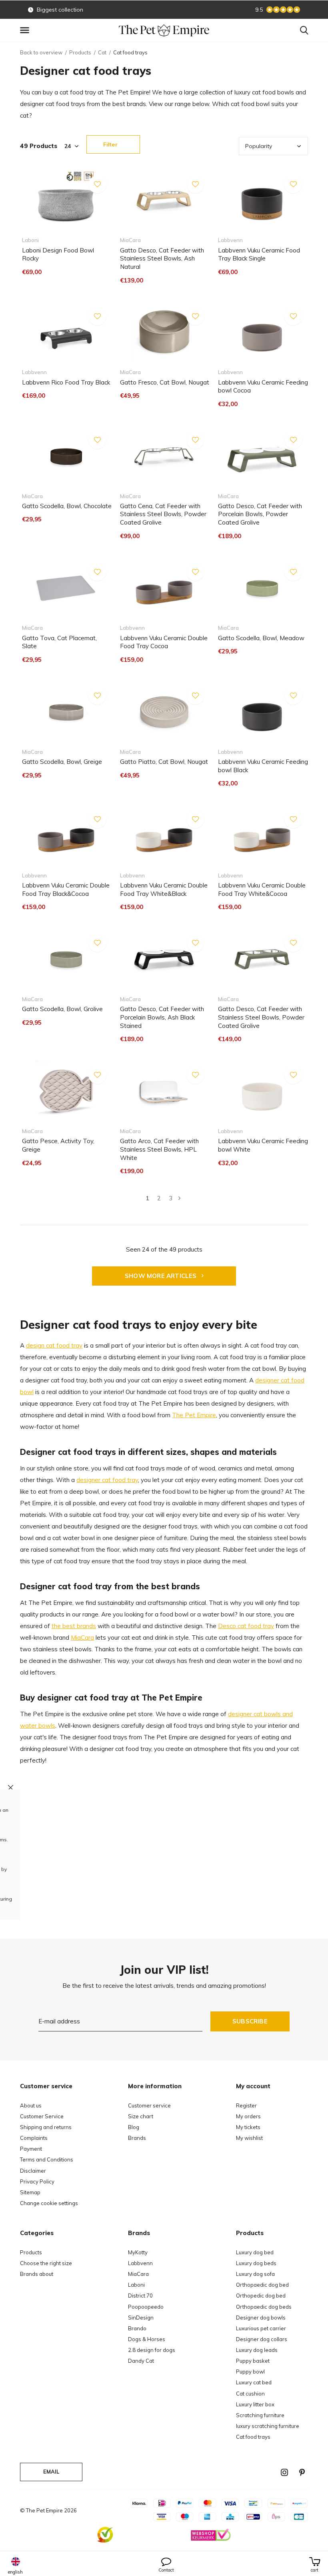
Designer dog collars (262, 2339)
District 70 (140, 2296)
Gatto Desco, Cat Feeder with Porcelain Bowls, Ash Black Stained (162, 1017)
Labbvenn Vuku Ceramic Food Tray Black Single (259, 254)
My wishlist (249, 2138)
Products (80, 52)
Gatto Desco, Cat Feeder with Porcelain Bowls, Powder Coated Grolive (260, 514)
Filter (110, 144)
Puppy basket (253, 2361)
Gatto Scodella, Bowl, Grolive (62, 1009)
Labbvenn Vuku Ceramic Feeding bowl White (263, 1145)
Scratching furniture (260, 2415)
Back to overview (41, 52)
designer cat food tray (107, 1480)
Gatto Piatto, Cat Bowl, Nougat (164, 762)
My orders (248, 2116)
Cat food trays (253, 2437)
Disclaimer (33, 2171)
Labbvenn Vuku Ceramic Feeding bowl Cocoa (263, 387)
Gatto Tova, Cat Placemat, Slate (59, 642)
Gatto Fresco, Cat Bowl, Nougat (165, 382)
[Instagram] (284, 2472)
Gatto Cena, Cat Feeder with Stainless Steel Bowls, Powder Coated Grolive (163, 514)
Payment (31, 2149)
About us (31, 2105)
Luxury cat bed (254, 2382)
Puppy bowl (250, 2372)
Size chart (141, 2116)
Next (179, 1198)
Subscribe (250, 2021)
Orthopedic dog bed (261, 2296)
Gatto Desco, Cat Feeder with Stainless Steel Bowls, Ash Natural (162, 259)
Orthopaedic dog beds (264, 2307)
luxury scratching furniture (268, 2426)
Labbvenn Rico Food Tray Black (66, 382)
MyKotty (138, 2252)
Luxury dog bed (255, 2252)
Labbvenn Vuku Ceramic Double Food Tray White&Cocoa (262, 889)
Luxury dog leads (257, 2350)
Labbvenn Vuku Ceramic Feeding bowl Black (263, 766)
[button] (26, 30)
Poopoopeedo (146, 2307)
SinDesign (141, 2318)
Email (51, 2472)
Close (11, 1787)
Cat (102, 52)
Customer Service (42, 2116)
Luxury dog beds (256, 2263)
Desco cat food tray (246, 1626)
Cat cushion (250, 2394)
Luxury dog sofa (255, 2274)
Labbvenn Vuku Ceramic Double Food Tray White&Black (164, 889)
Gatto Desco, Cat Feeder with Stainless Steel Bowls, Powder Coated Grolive (261, 1017)
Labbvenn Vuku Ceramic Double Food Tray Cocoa (164, 642)
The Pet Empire (194, 1415)
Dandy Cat (141, 2361)
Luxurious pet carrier (261, 2328)
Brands (137, 2138)
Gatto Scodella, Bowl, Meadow (261, 638)
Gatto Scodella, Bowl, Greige (62, 762)
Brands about (37, 2274)
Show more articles (162, 1276)
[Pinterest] (302, 2472)
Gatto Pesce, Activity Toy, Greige (58, 1145)
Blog (134, 2127)
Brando (137, 2328)
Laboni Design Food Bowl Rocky (58, 254)
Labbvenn (140, 2263)
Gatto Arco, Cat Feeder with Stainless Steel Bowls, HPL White (159, 1149)
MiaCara (82, 1638)
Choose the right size (46, 2263)
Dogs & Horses (147, 2339)
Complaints (34, 2138)
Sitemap (30, 2192)
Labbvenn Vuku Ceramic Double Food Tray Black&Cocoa (66, 889)
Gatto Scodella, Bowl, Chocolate (67, 506)
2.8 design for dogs (152, 2350)
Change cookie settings (49, 2203)
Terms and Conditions (47, 2159)
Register (246, 2105)
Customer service (149, 2105)
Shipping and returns (46, 2127)
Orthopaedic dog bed (262, 2285)
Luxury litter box (255, 2404)
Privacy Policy (37, 2181)
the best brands (74, 1626)
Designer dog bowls (261, 2318)
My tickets (248, 2127)
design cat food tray (54, 1345)
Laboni (136, 2285)
